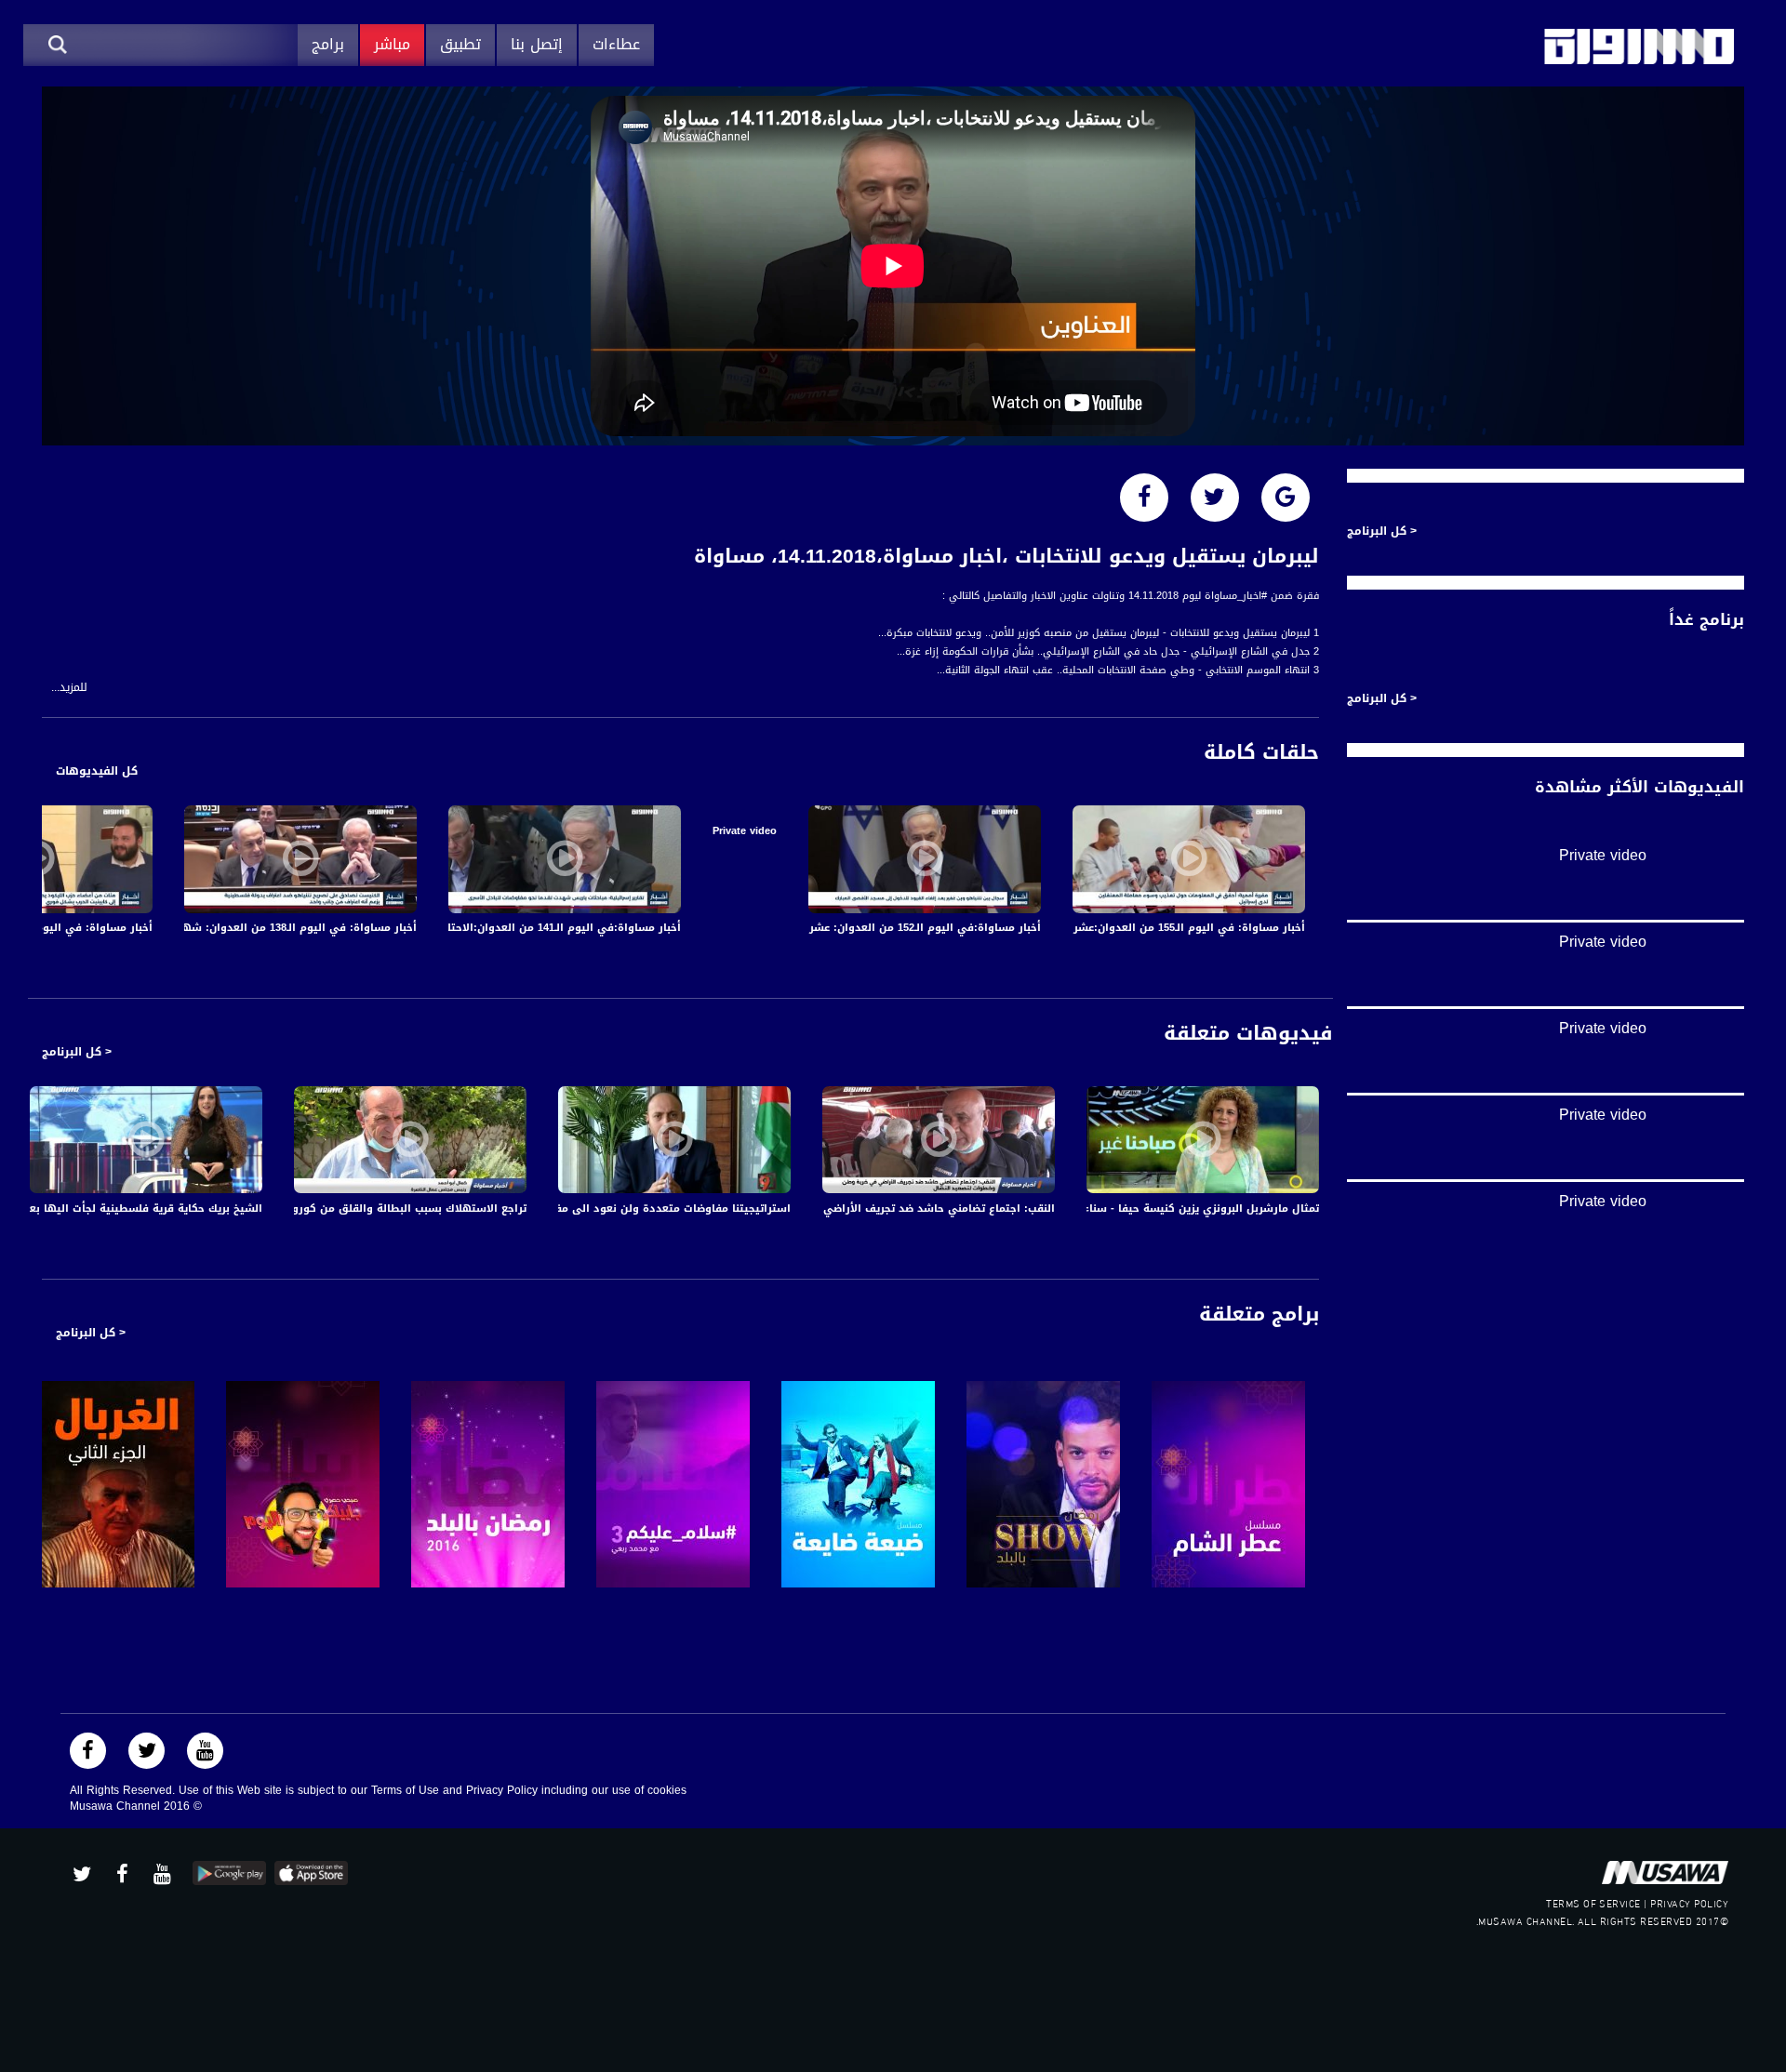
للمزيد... (69, 688)
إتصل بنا (537, 44)
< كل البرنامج (77, 1052)
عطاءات (616, 44)
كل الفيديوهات (97, 771)
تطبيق (460, 44)
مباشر (392, 44)
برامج (328, 44)
